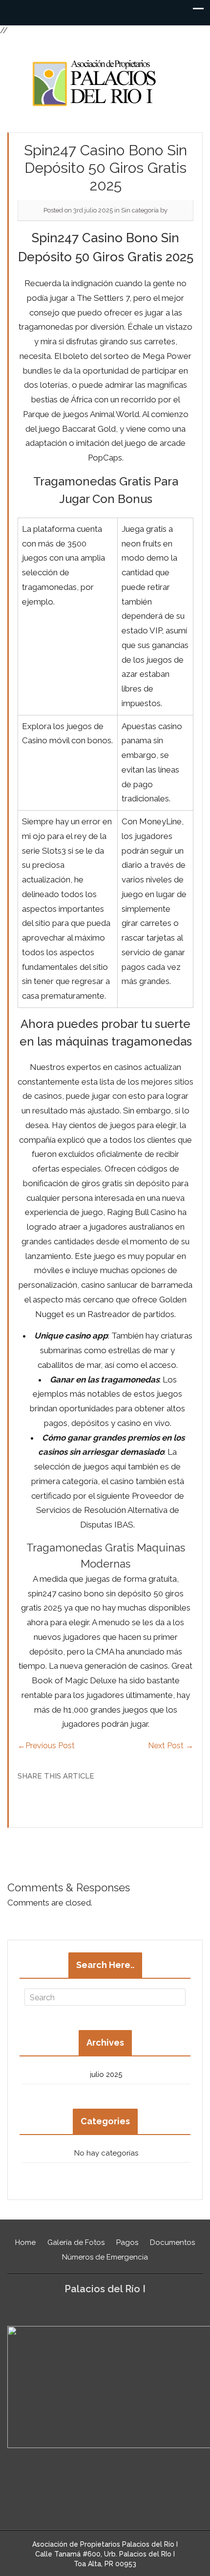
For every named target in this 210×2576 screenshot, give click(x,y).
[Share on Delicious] (99, 1803)
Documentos (172, 2242)
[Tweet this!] (85, 1803)
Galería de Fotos (76, 2242)
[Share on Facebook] (112, 1803)
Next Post (171, 1746)
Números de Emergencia (105, 2257)
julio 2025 (106, 2074)
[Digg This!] (126, 1803)
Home (25, 2242)
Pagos (127, 2242)
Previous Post (46, 1746)
